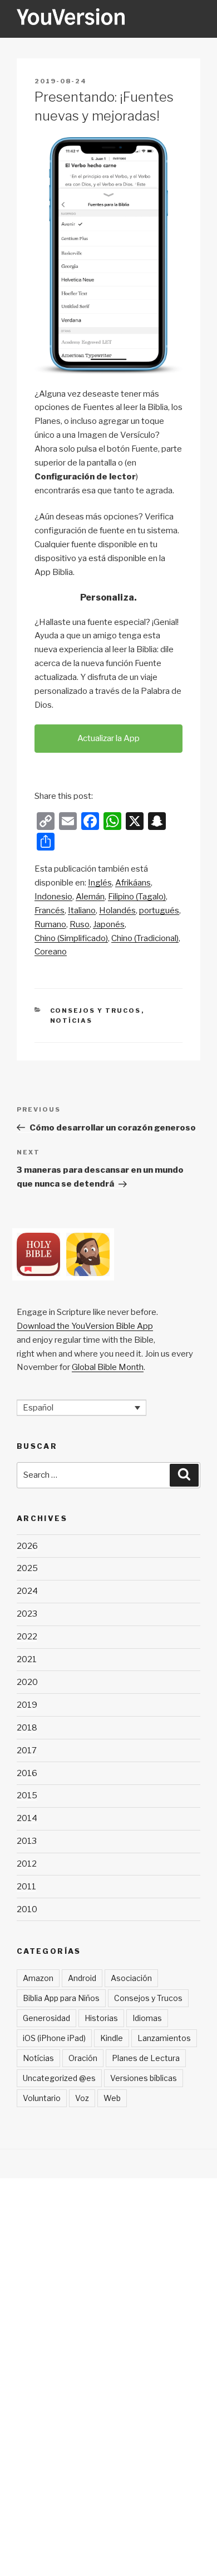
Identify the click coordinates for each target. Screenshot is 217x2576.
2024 (27, 1591)
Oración (83, 2058)
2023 (27, 1614)
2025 (27, 1568)
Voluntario (42, 2098)
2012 (27, 1864)
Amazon (38, 1978)
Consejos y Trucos (96, 1011)
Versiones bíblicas (144, 2078)
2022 (27, 1637)
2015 (27, 1795)
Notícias (71, 1021)
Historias (101, 2018)
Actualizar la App (108, 738)
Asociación (131, 1978)
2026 (27, 1546)
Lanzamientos (164, 2038)
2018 (27, 1728)
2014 (27, 1818)
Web (112, 2098)
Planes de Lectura (146, 2058)
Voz (82, 2098)
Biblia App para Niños (61, 1998)
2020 (27, 1682)
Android (82, 1978)
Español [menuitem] (38, 1408)
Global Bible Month (108, 1367)
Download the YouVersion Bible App (85, 1326)
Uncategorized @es (59, 2078)
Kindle (112, 2038)
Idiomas (147, 2018)
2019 (27, 1705)
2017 (27, 1750)
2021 (27, 1659)
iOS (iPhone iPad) (54, 2038)
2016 (27, 1773)
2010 (27, 1909)
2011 (26, 1887)
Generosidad (46, 2018)
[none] (82, 1408)
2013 (27, 1841)
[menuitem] (100, 883)
